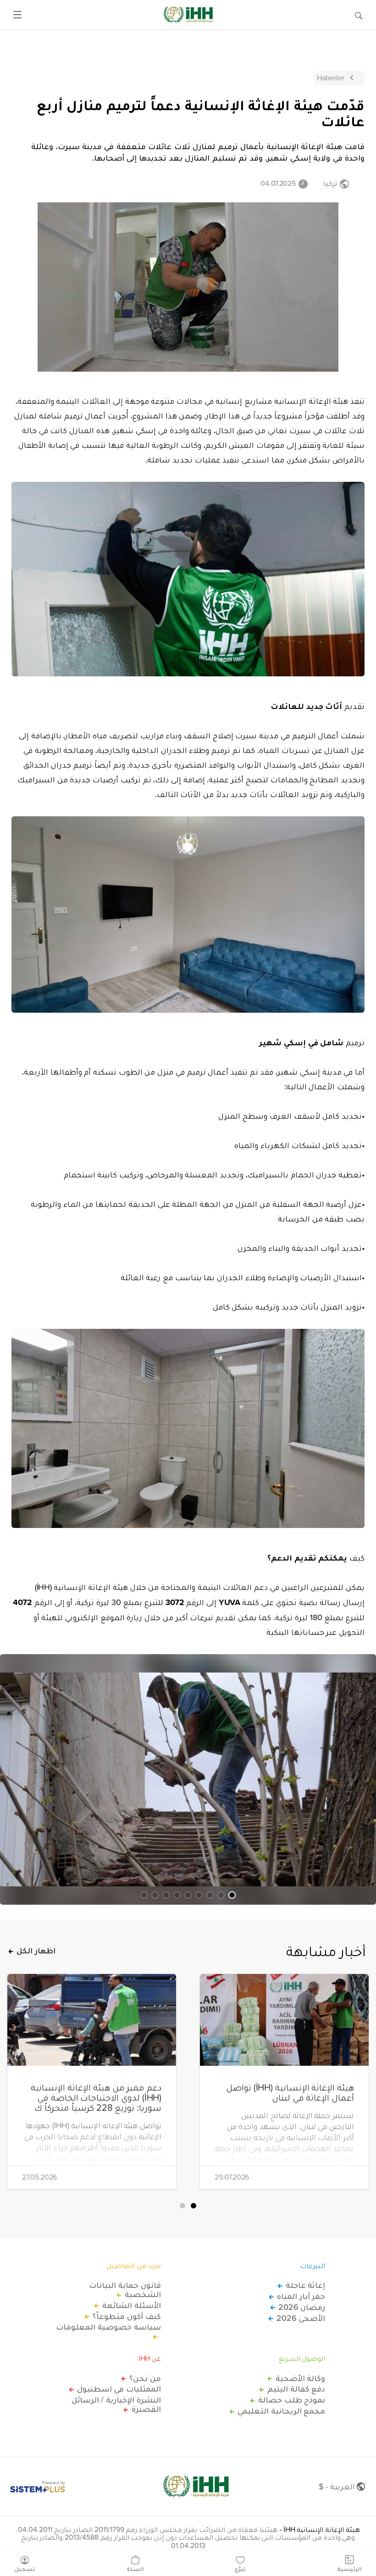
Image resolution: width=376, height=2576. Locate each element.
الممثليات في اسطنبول (119, 2389)
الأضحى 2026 (301, 2318)
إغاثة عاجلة (305, 2285)
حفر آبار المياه (301, 2296)
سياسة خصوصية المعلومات (108, 2327)
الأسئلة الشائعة (132, 2305)
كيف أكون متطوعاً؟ (127, 2316)
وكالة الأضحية (300, 2378)
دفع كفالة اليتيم (296, 2389)
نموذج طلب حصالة (292, 2400)
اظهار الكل (36, 1951)
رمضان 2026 (302, 2307)
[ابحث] (359, 15)
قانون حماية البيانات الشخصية (125, 2290)
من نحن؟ (145, 2378)
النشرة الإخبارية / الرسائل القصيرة (116, 2404)
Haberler (331, 78)
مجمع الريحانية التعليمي (281, 2411)
